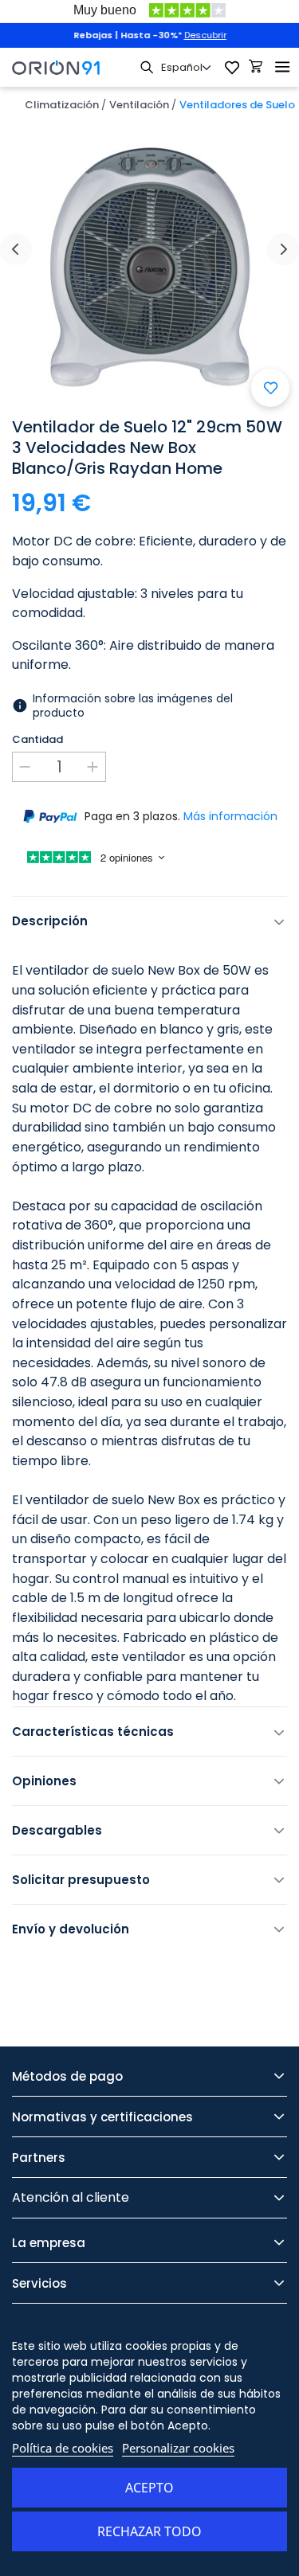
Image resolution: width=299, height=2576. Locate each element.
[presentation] (16, 249)
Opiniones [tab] (44, 1781)
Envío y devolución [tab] (71, 1929)
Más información (230, 816)
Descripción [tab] (50, 921)
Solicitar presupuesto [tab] (81, 1880)
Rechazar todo (149, 2531)
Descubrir (205, 35)
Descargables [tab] (57, 1830)
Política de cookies (63, 2448)
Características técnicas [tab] (93, 1732)
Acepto (149, 2488)
